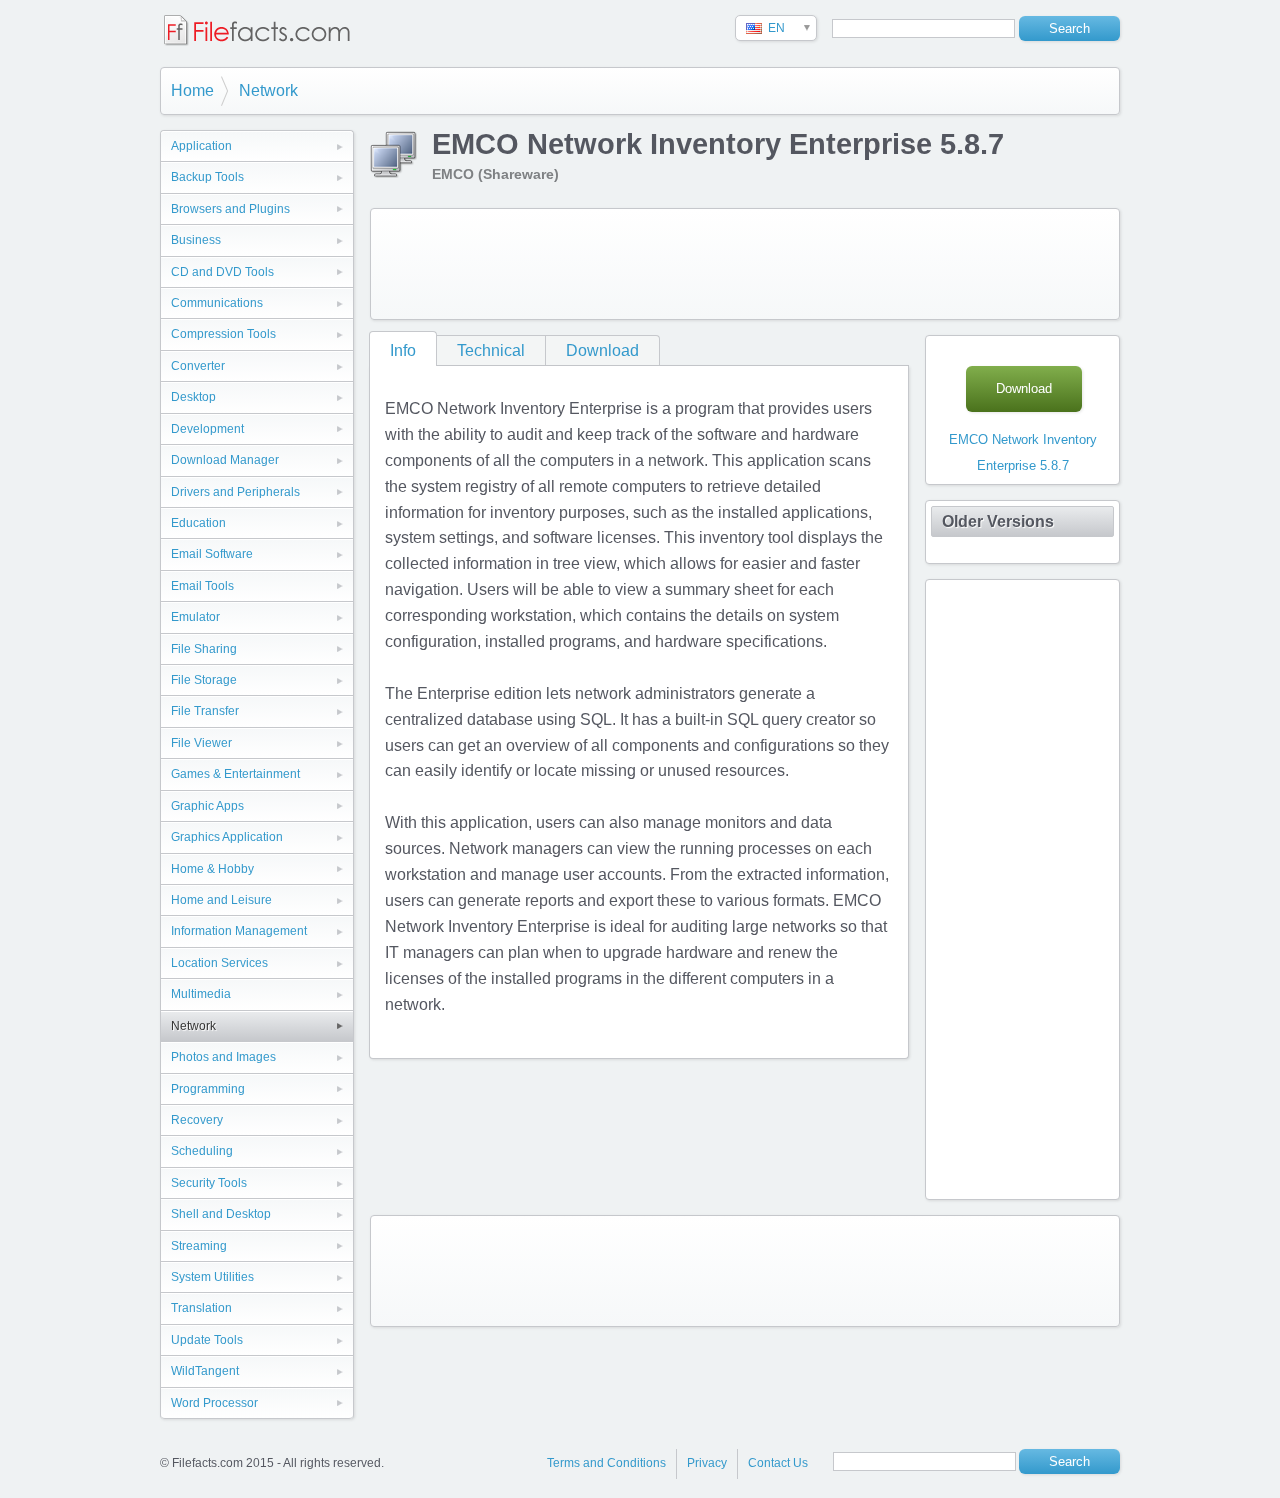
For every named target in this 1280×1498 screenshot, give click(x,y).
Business (196, 240)
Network (268, 90)
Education (198, 523)
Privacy (707, 1463)
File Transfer (205, 711)
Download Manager (225, 460)
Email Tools (202, 586)
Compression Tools (223, 334)
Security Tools (209, 1183)
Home (192, 90)
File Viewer (201, 743)
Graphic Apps (207, 806)
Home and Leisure (221, 900)
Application (201, 146)
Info (403, 350)
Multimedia (201, 994)
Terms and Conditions (606, 1463)
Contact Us (778, 1463)
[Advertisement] (745, 264)
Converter (198, 366)
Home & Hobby (212, 869)
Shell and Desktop (221, 1214)
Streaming (199, 1246)
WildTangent (205, 1371)
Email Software (212, 554)
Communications (217, 303)
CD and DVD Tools (222, 272)
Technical (491, 350)
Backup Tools (207, 177)
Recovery (197, 1120)
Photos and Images (223, 1057)
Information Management (239, 931)
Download (602, 350)
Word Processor (214, 1403)
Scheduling (202, 1151)
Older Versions (998, 521)
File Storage (204, 680)
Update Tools (207, 1340)
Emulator (195, 617)
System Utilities (212, 1277)
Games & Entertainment (235, 774)
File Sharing (204, 649)
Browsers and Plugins (230, 209)
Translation (201, 1308)
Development (207, 429)
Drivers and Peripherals (235, 492)
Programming (208, 1089)
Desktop (193, 397)
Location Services (219, 963)
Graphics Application (227, 837)
